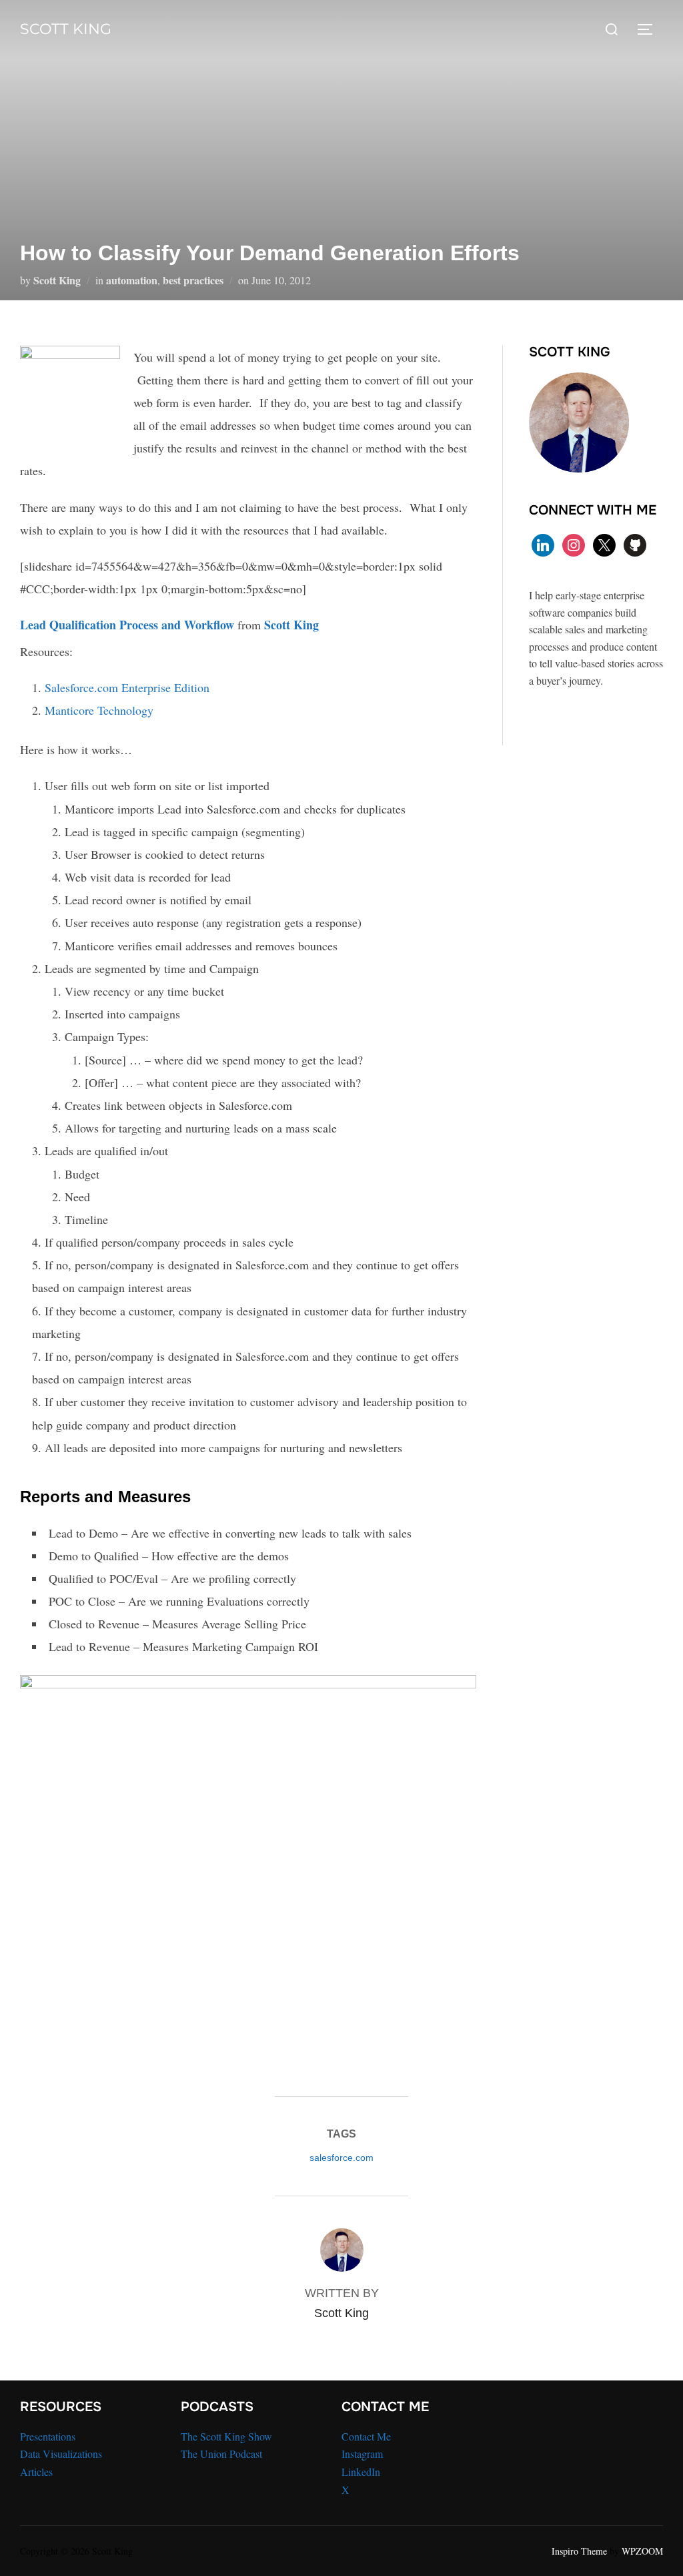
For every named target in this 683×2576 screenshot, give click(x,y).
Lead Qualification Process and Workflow (127, 625)
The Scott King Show (226, 2436)
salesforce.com (341, 2158)
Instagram (362, 2454)
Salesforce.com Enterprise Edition (127, 687)
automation (132, 280)
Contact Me (366, 2436)
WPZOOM (642, 2551)
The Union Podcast (221, 2454)
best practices (193, 280)
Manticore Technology (99, 710)
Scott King (66, 29)
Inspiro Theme (579, 2551)
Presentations (48, 2436)
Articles (36, 2472)
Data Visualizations (61, 2454)
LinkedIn (361, 2472)
